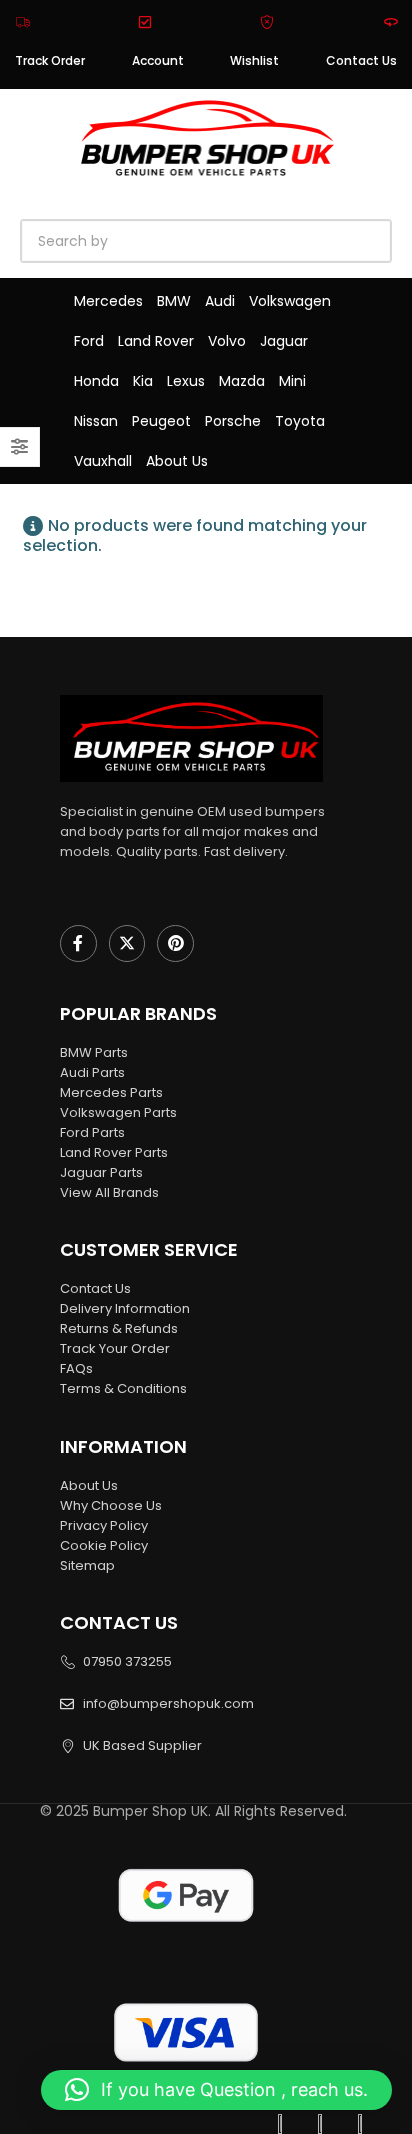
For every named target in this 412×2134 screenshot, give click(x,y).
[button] (216, 2090)
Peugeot (161, 421)
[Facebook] (78, 943)
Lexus (186, 381)
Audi (220, 301)
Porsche (233, 421)
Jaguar (284, 341)
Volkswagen (290, 301)
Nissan (96, 421)
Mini (292, 381)
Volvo (227, 341)
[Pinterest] (175, 943)
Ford (89, 341)
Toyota (300, 421)
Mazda (242, 381)
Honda (96, 381)
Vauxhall (103, 461)
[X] (127, 943)
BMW (174, 301)
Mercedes (108, 301)
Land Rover (156, 341)
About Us (177, 461)
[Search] (250, 241)
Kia (143, 381)
